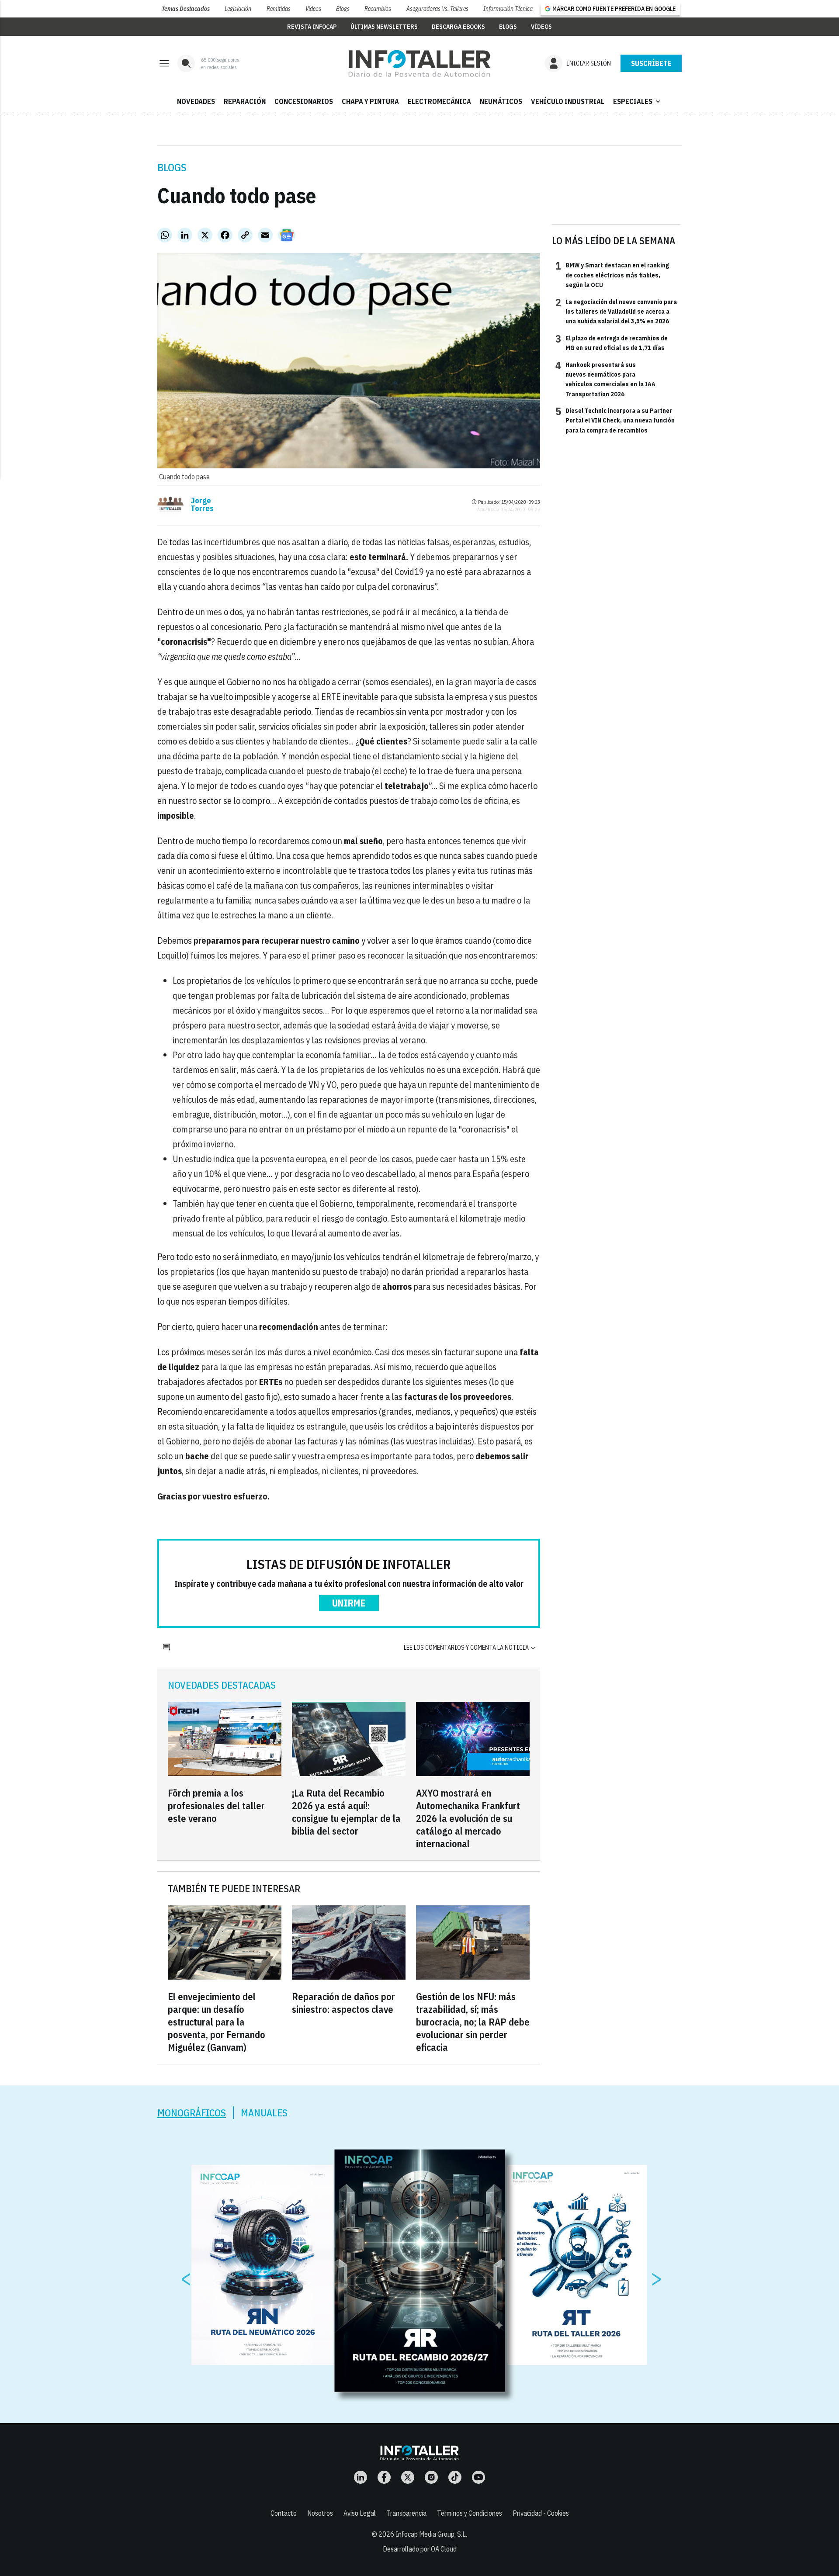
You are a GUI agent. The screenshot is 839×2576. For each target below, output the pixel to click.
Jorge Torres (202, 505)
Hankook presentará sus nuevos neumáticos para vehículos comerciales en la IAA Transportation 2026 (605, 379)
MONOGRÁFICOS (192, 2113)
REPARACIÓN (245, 101)
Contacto (284, 2513)
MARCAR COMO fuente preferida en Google (614, 9)
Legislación (238, 9)
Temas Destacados (186, 9)
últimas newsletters (384, 27)
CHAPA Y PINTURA (370, 101)
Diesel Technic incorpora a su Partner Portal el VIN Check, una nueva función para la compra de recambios (615, 420)
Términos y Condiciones (470, 2513)
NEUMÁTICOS (501, 101)
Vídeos (313, 9)
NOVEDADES (196, 101)
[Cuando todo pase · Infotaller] (419, 63)
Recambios (378, 9)
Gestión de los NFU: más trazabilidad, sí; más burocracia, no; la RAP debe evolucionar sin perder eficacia (473, 2022)
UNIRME (349, 1603)
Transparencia (406, 2513)
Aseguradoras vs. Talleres (437, 9)
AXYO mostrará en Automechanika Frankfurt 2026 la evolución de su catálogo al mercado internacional (468, 1818)
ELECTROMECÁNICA (439, 101)
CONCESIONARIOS (304, 101)
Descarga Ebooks (458, 27)
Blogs (343, 9)
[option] (420, 2271)
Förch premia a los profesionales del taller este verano (216, 1806)
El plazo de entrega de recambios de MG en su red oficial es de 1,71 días (612, 343)
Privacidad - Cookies (541, 2513)
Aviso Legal (360, 2513)
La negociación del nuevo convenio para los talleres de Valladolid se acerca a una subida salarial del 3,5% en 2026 (616, 311)
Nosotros (320, 2513)
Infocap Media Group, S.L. (431, 2534)
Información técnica (508, 9)
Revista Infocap (312, 27)
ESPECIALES (638, 101)
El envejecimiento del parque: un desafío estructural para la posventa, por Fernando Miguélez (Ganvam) (217, 2022)
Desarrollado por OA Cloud (420, 2549)
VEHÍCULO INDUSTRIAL (568, 101)
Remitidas (279, 9)
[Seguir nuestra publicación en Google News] (287, 235)
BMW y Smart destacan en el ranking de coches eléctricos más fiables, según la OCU (612, 275)
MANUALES (264, 2113)
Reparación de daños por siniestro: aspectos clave (343, 2003)
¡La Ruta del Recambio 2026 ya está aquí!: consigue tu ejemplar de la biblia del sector (346, 1812)
